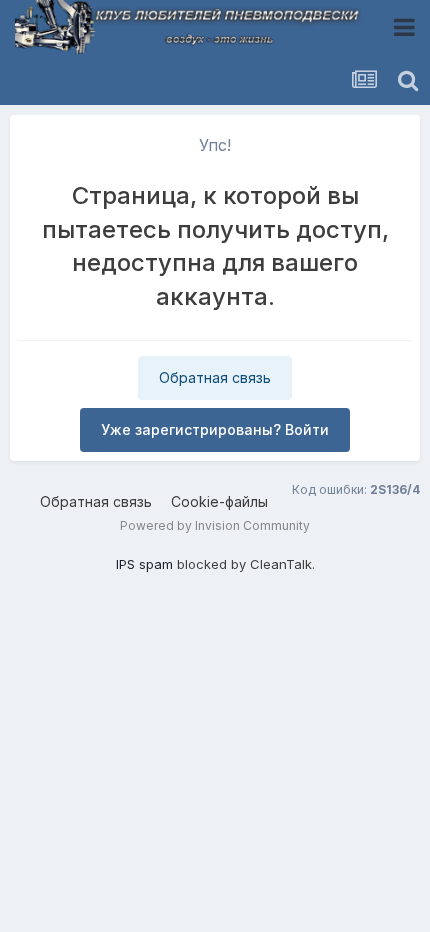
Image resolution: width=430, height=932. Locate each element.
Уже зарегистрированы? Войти (215, 429)
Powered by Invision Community (215, 525)
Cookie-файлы (219, 501)
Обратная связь (215, 377)
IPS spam (144, 564)
